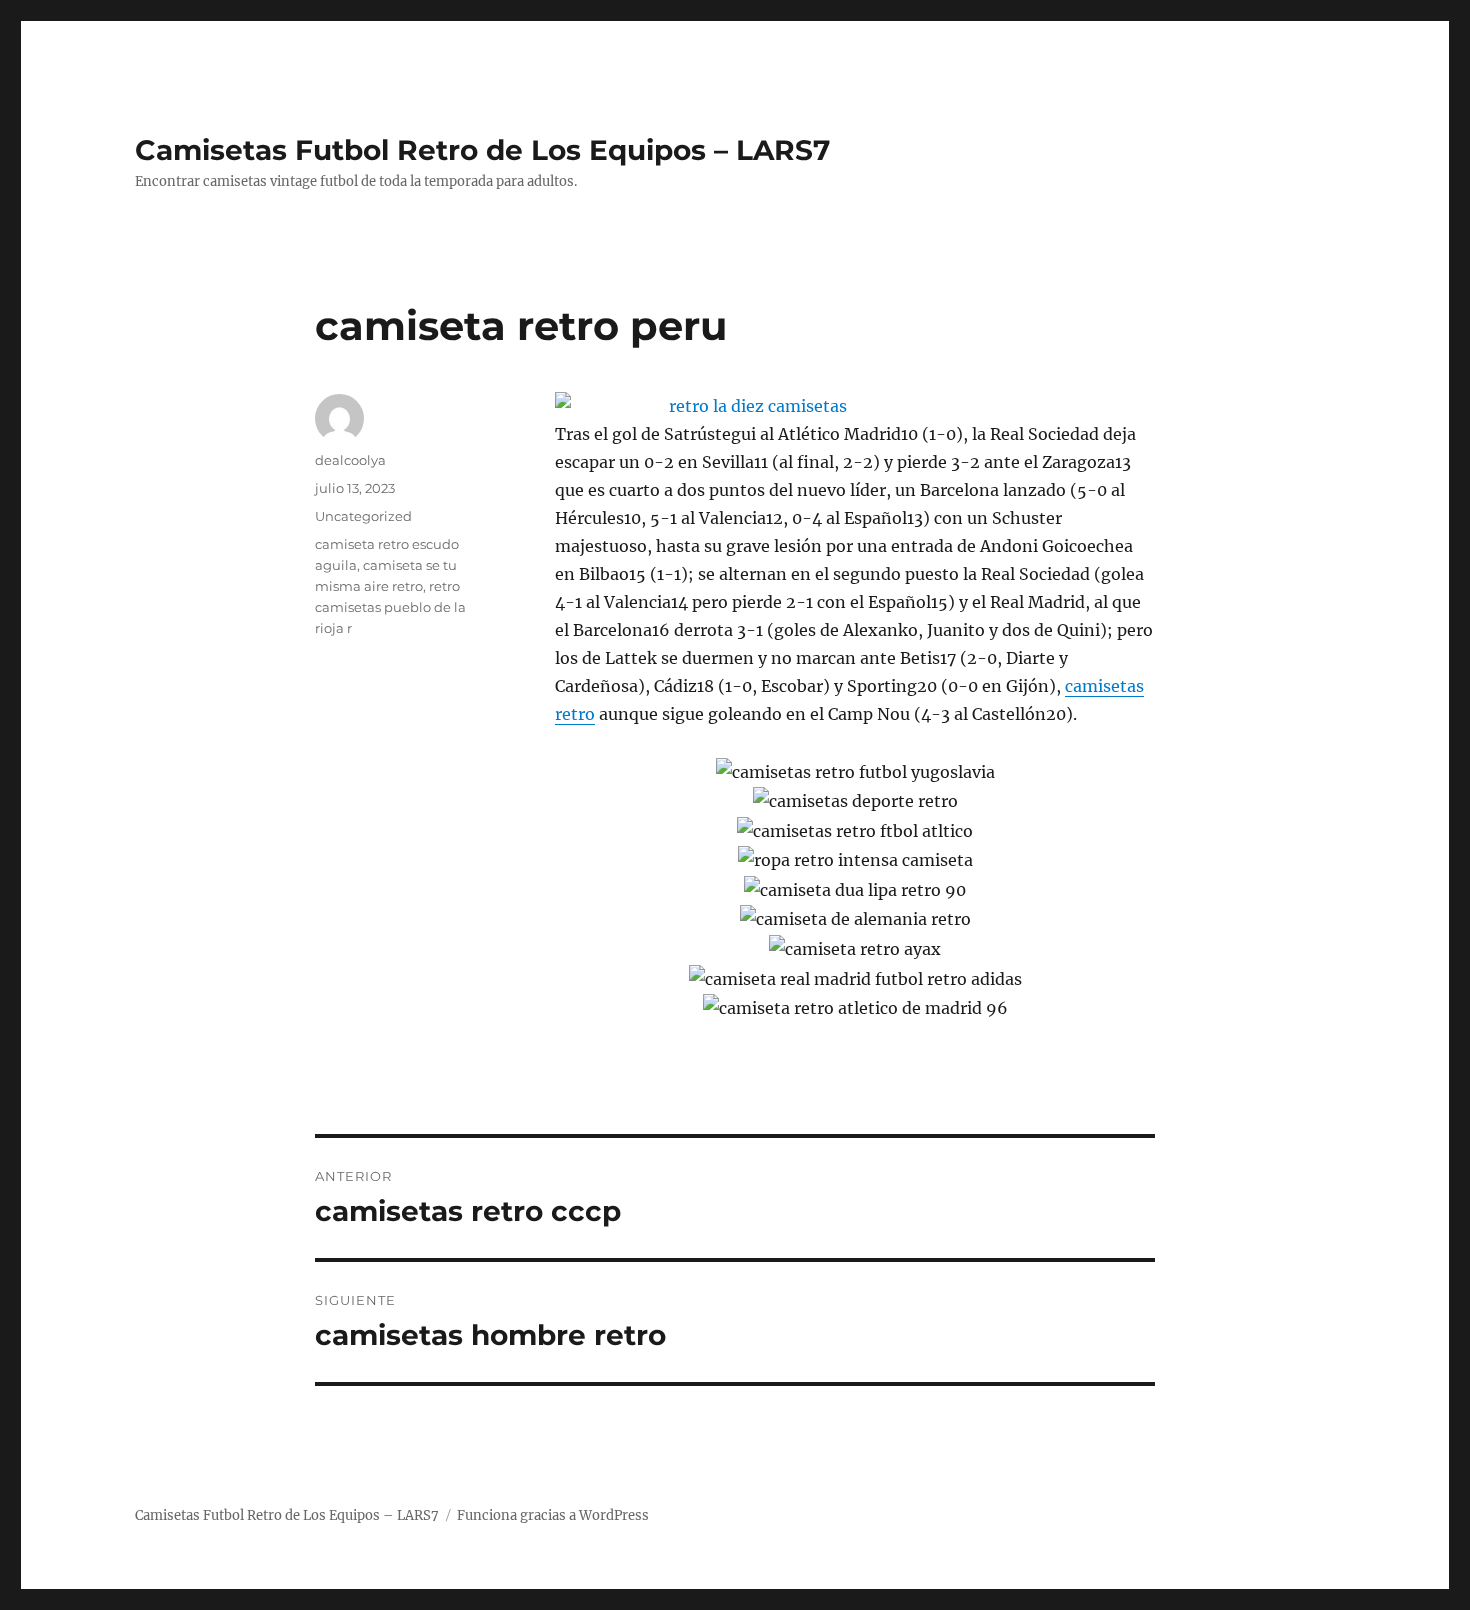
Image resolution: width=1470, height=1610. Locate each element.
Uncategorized (363, 516)
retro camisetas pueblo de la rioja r (390, 607)
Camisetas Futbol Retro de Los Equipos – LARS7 (482, 150)
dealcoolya (350, 460)
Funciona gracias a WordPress (553, 1515)
